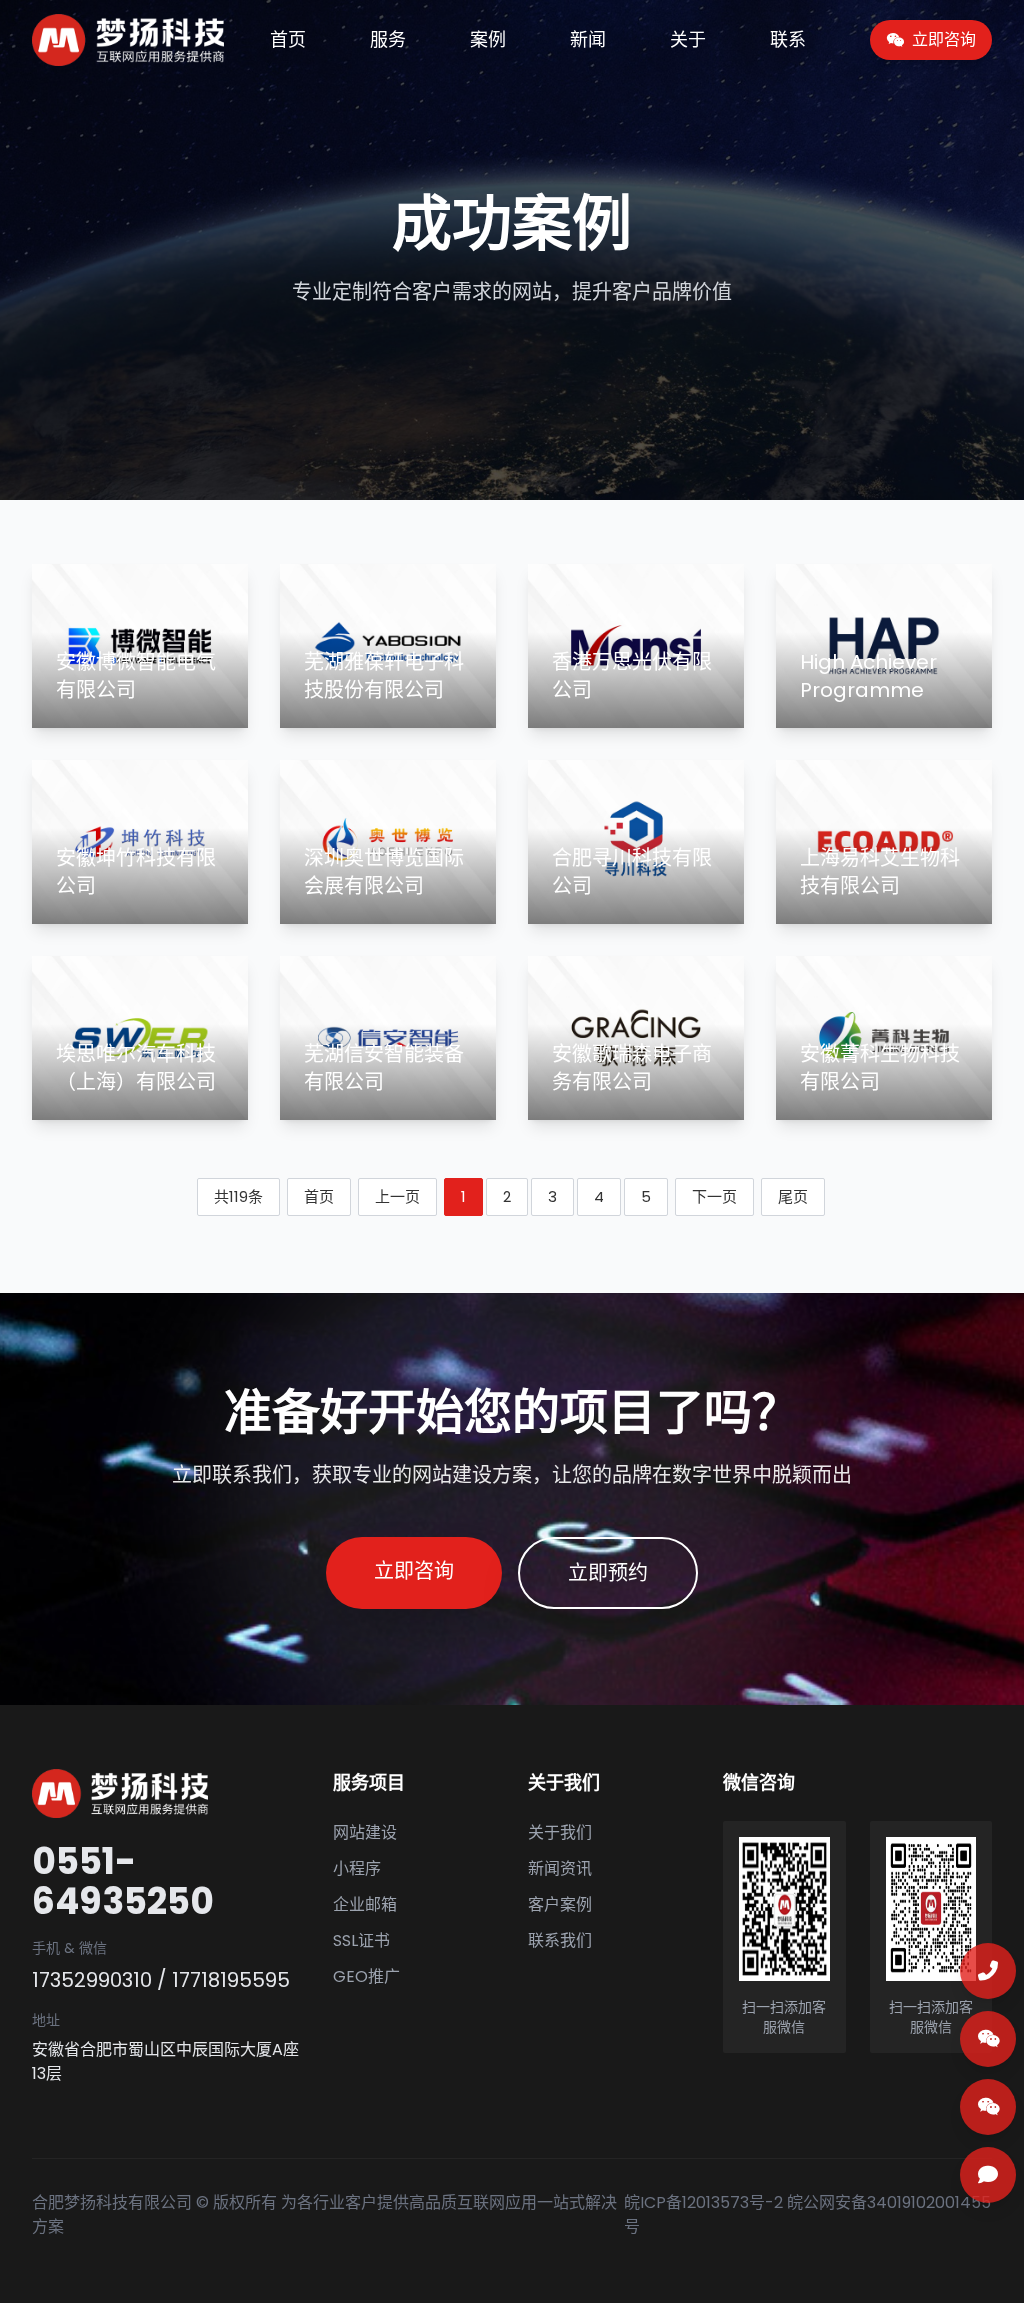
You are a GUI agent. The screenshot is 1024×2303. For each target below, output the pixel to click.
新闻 (588, 39)
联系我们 (560, 1940)
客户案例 (560, 1904)
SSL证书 (361, 1940)
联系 (788, 39)
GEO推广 (366, 1976)
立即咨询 (414, 1571)
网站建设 (365, 1832)
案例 (488, 39)
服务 (388, 39)
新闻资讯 (560, 1868)
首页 (288, 39)
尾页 (793, 1196)
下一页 (714, 1196)
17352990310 (92, 1980)
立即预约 (608, 1573)
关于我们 (560, 1832)
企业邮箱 (365, 1904)
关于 (688, 39)
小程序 (357, 1868)
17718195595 (231, 1980)
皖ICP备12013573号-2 (703, 2202)
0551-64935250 (123, 1882)
